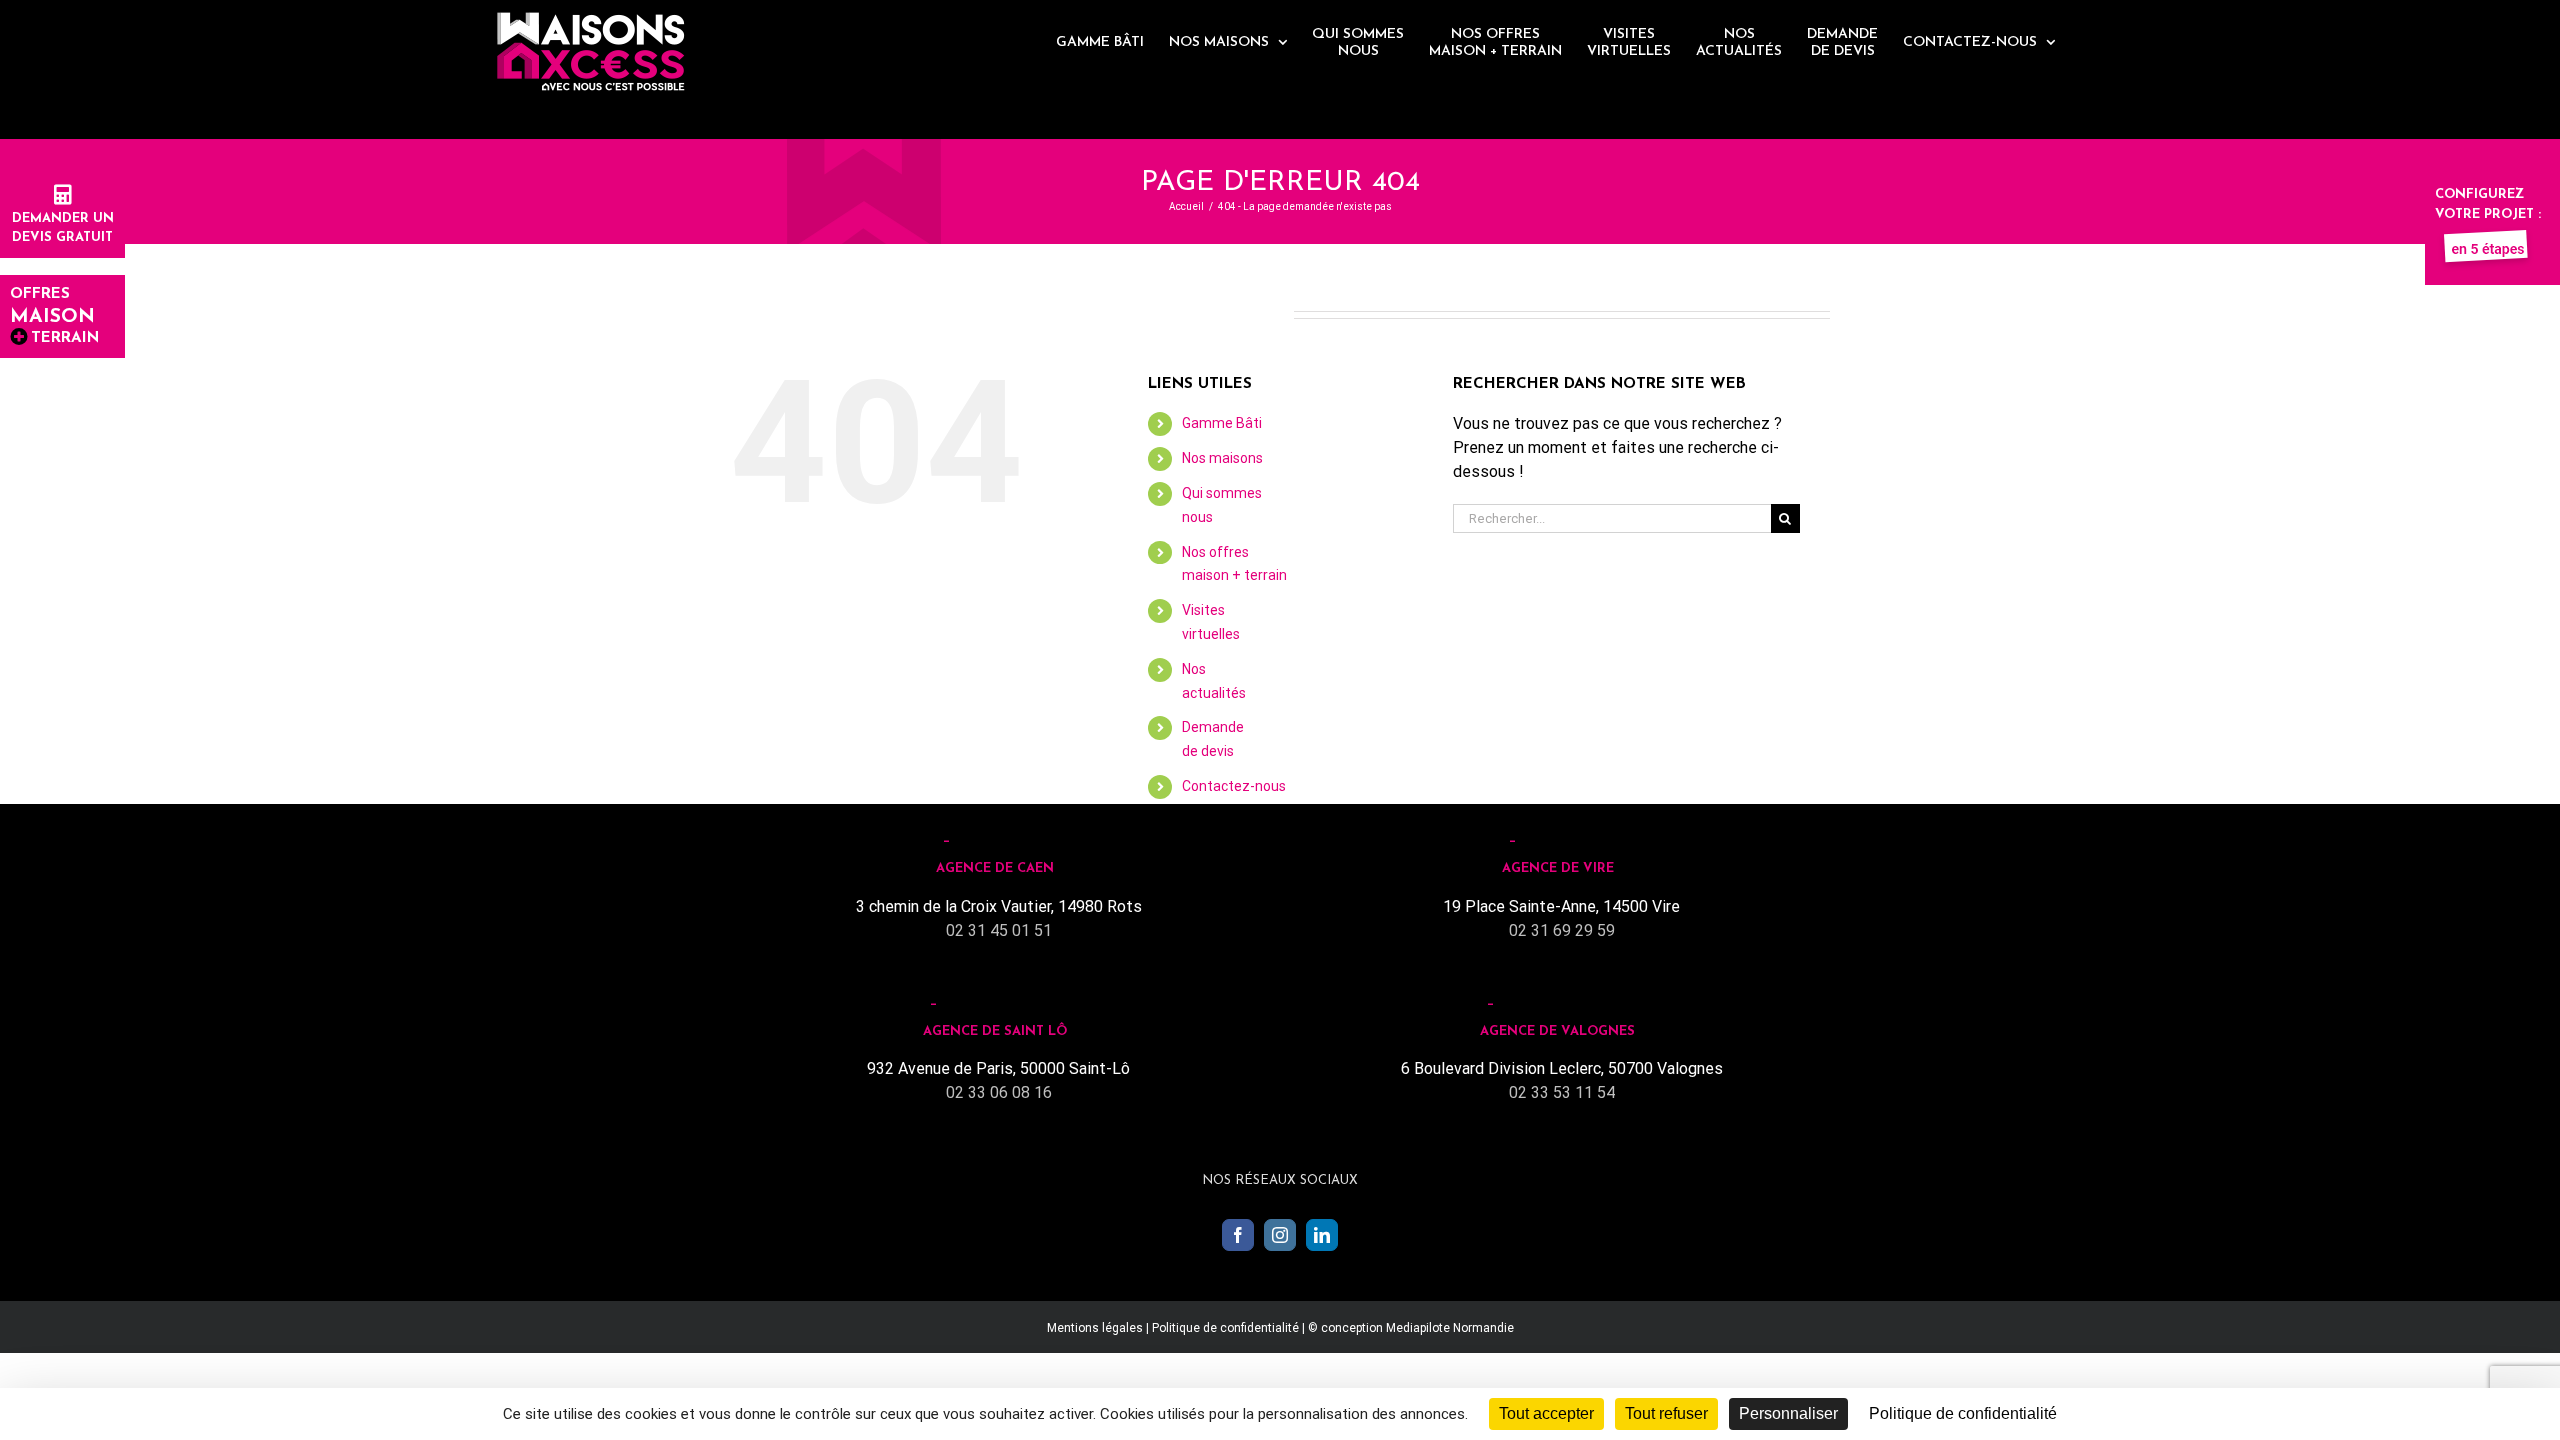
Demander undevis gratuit (63, 228)
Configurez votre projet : (2488, 204)
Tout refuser (1666, 1413)
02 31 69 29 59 (1562, 930)
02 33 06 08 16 (999, 1092)
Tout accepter (1546, 1413)
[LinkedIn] (1322, 1235)
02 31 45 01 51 (999, 930)
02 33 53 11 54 (1562, 1092)
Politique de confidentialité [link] (1963, 1413)
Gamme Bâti (1222, 423)
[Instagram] (1280, 1235)
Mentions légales (1095, 1328)
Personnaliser (1788, 1413)
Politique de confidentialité (1225, 1328)
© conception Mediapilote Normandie (1411, 1328)
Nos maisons (1222, 458)
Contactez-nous (1234, 786)
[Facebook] (1238, 1235)
